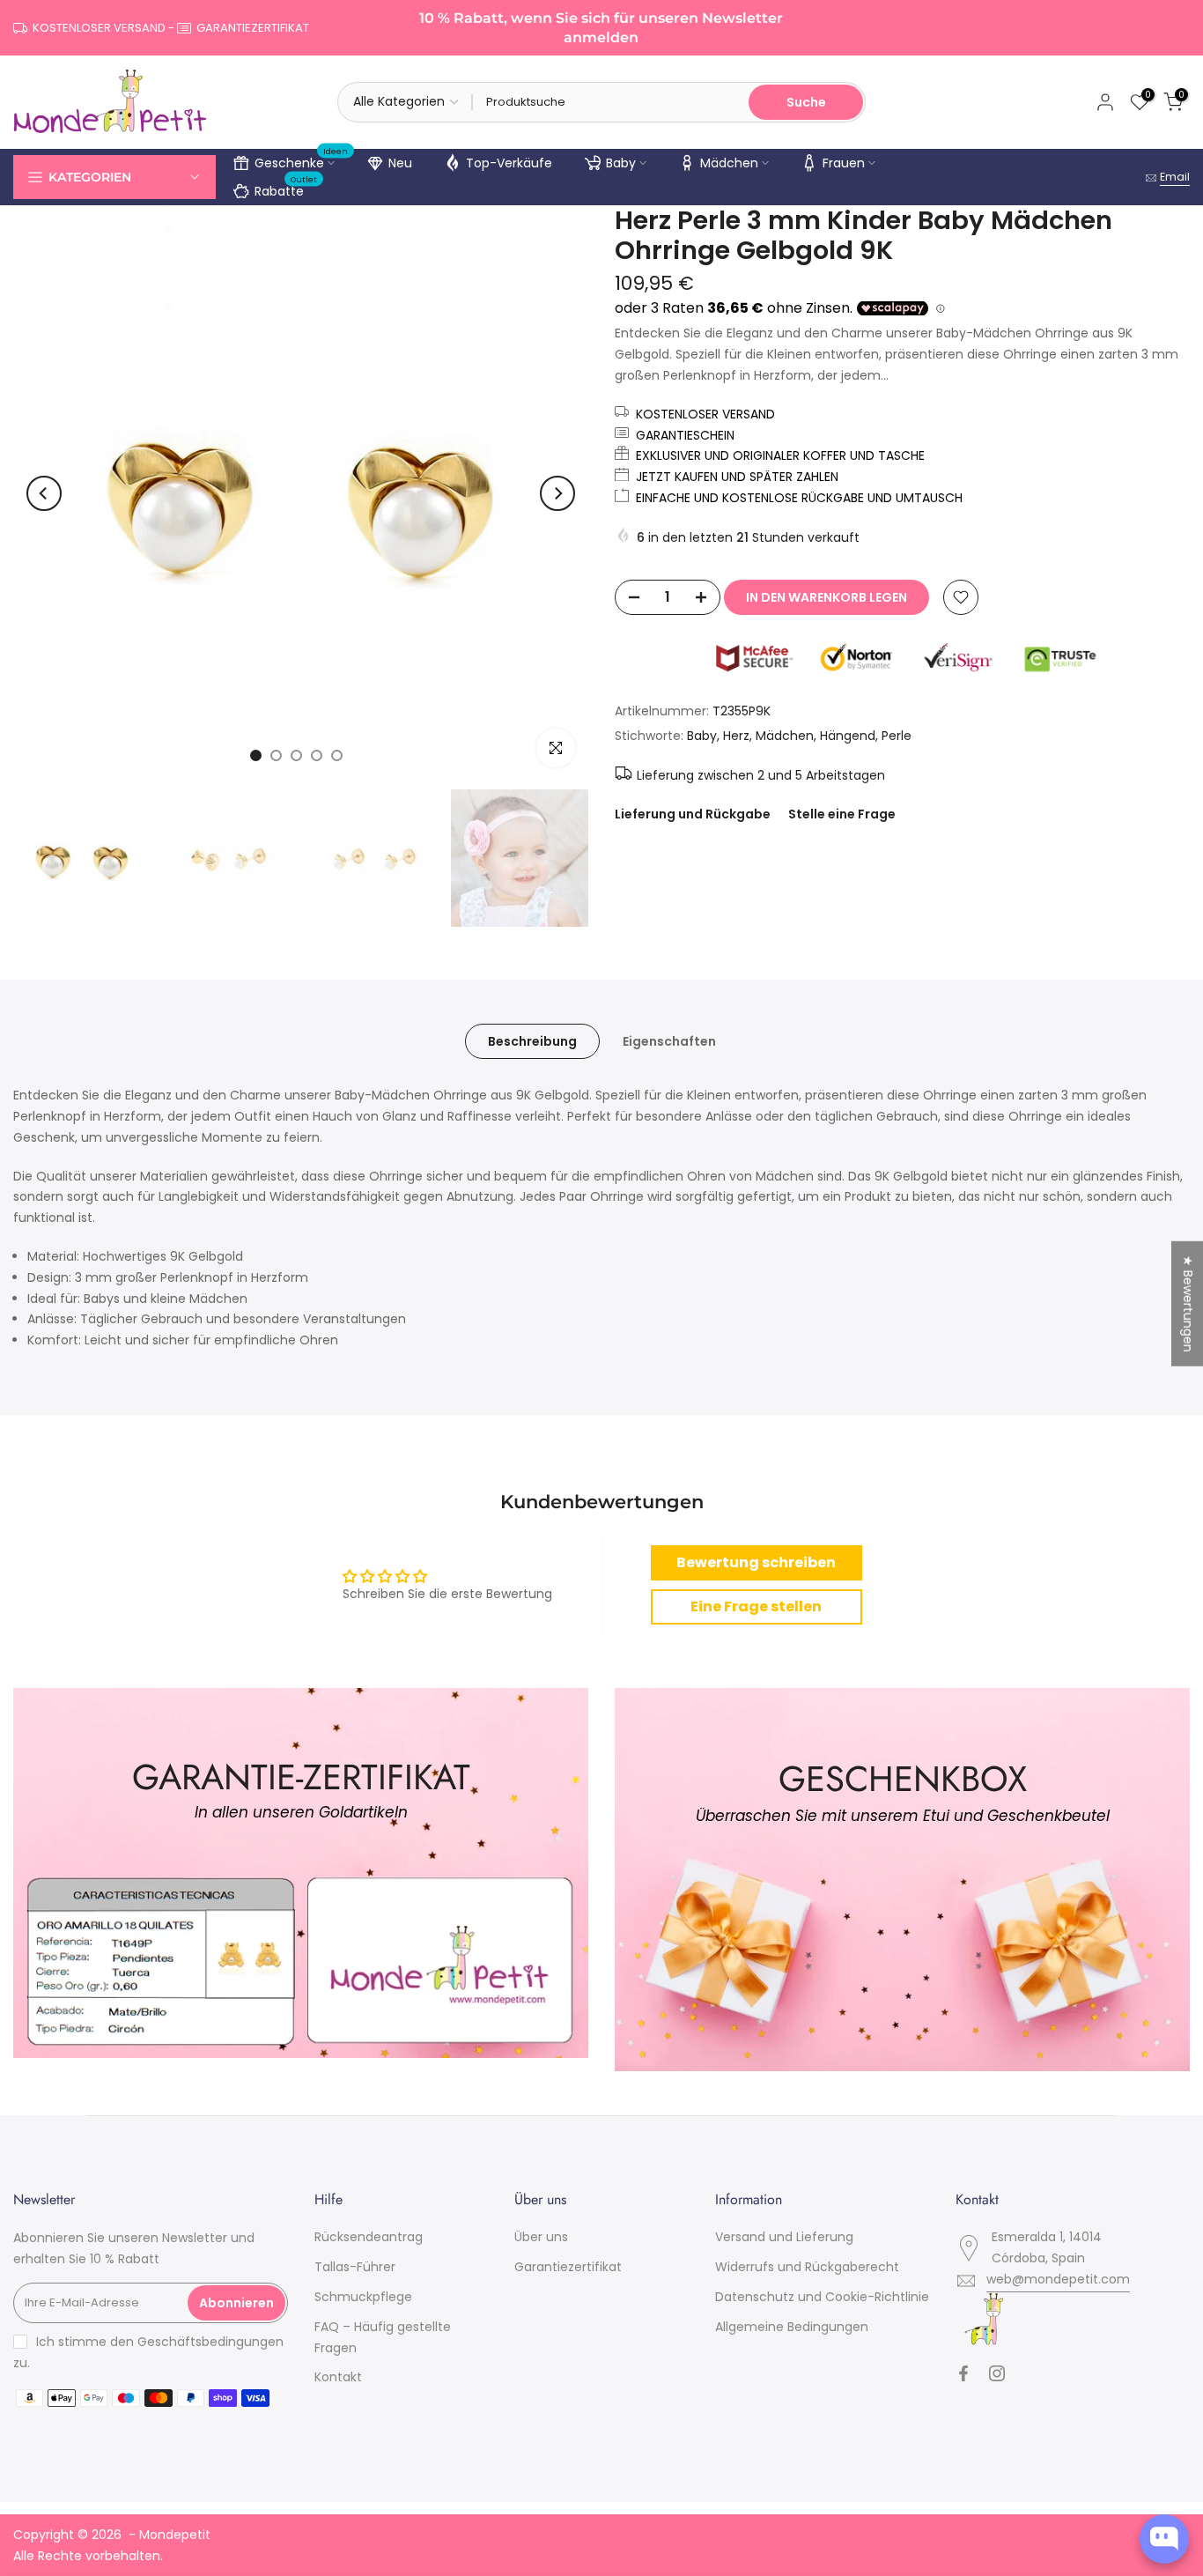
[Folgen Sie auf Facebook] (963, 2373)
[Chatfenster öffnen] (1164, 2539)
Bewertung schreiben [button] (756, 1562)
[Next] (557, 493)
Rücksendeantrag (369, 2237)
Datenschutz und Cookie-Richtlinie (822, 2297)
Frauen (844, 163)
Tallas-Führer (355, 2267)
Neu (400, 163)
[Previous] (44, 493)
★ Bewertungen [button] (1188, 1304)
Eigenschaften (669, 1041)
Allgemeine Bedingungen (792, 2327)
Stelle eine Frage (842, 814)
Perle (897, 736)
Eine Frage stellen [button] (756, 1606)
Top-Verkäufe (509, 163)
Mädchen (729, 163)
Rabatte (286, 189)
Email (1175, 177)
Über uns (541, 2237)
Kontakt (338, 2377)
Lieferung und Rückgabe (693, 814)
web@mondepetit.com (1058, 2279)
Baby (621, 163)
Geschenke (302, 160)
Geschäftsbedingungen (210, 2342)
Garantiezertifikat (568, 2267)
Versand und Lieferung (784, 2237)
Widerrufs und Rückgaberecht (807, 2267)
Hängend (848, 736)
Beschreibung (532, 1041)
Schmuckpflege (363, 2297)
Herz (736, 736)
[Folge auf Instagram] (997, 2373)
